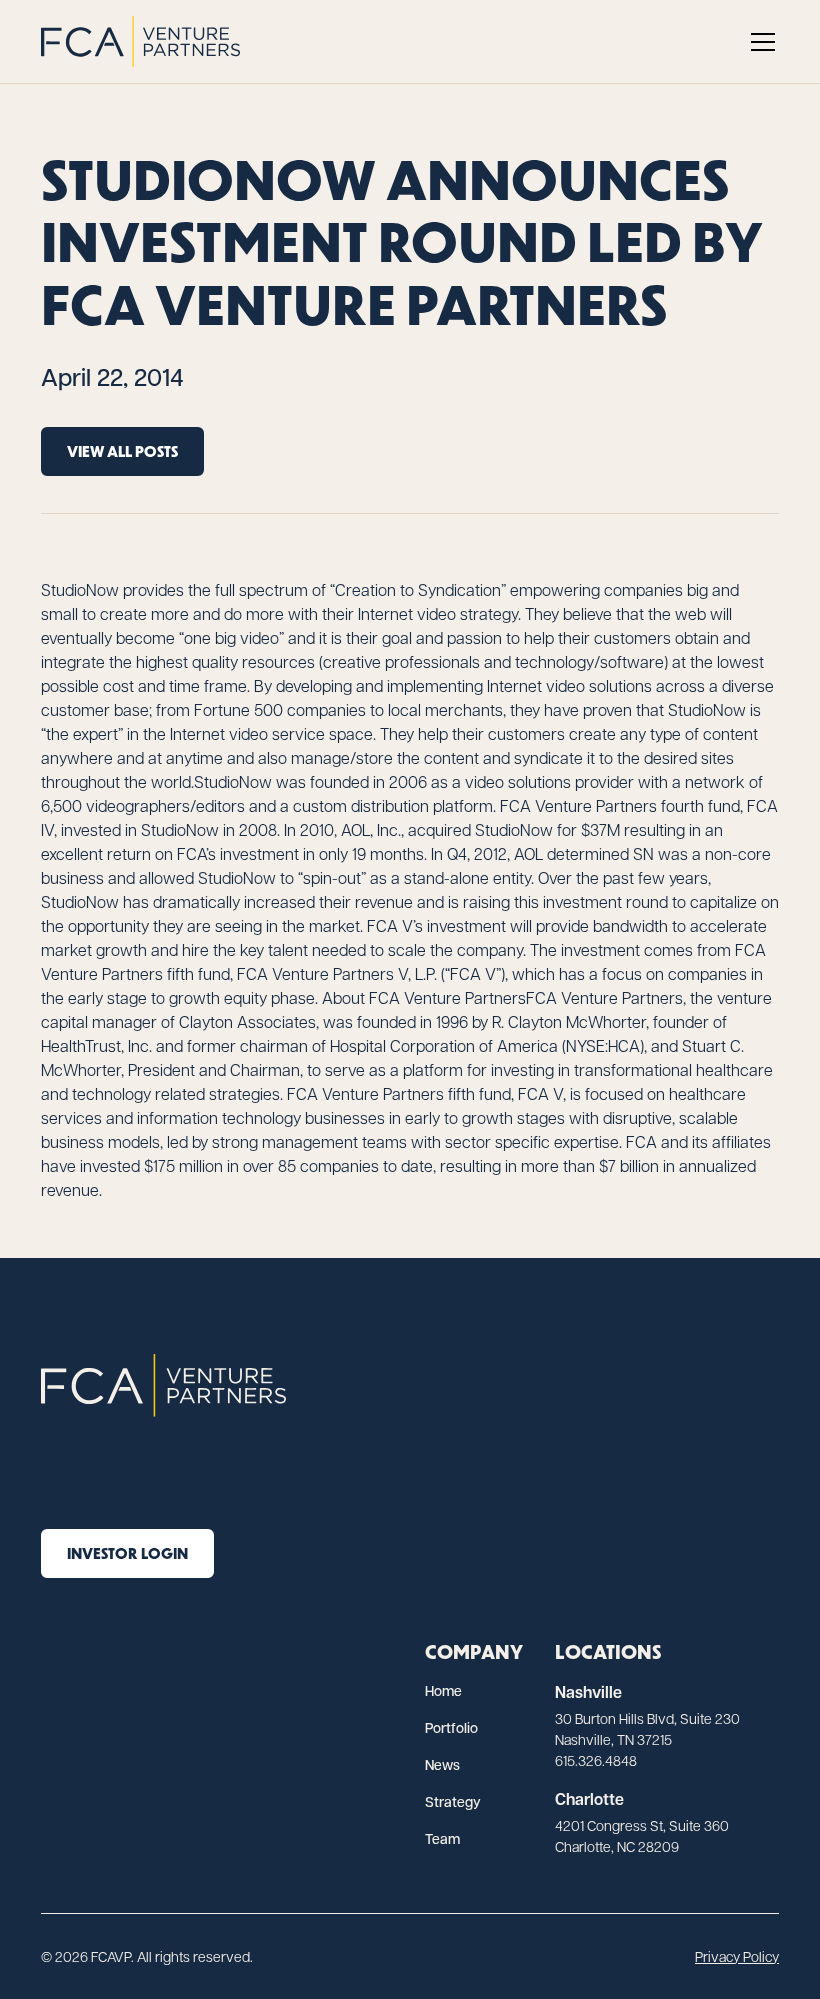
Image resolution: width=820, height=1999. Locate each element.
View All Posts (122, 451)
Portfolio (451, 1727)
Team (442, 1838)
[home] (140, 41)
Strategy (453, 1801)
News (442, 1764)
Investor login (127, 1553)
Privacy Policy (737, 1956)
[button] (759, 42)
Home (443, 1690)
